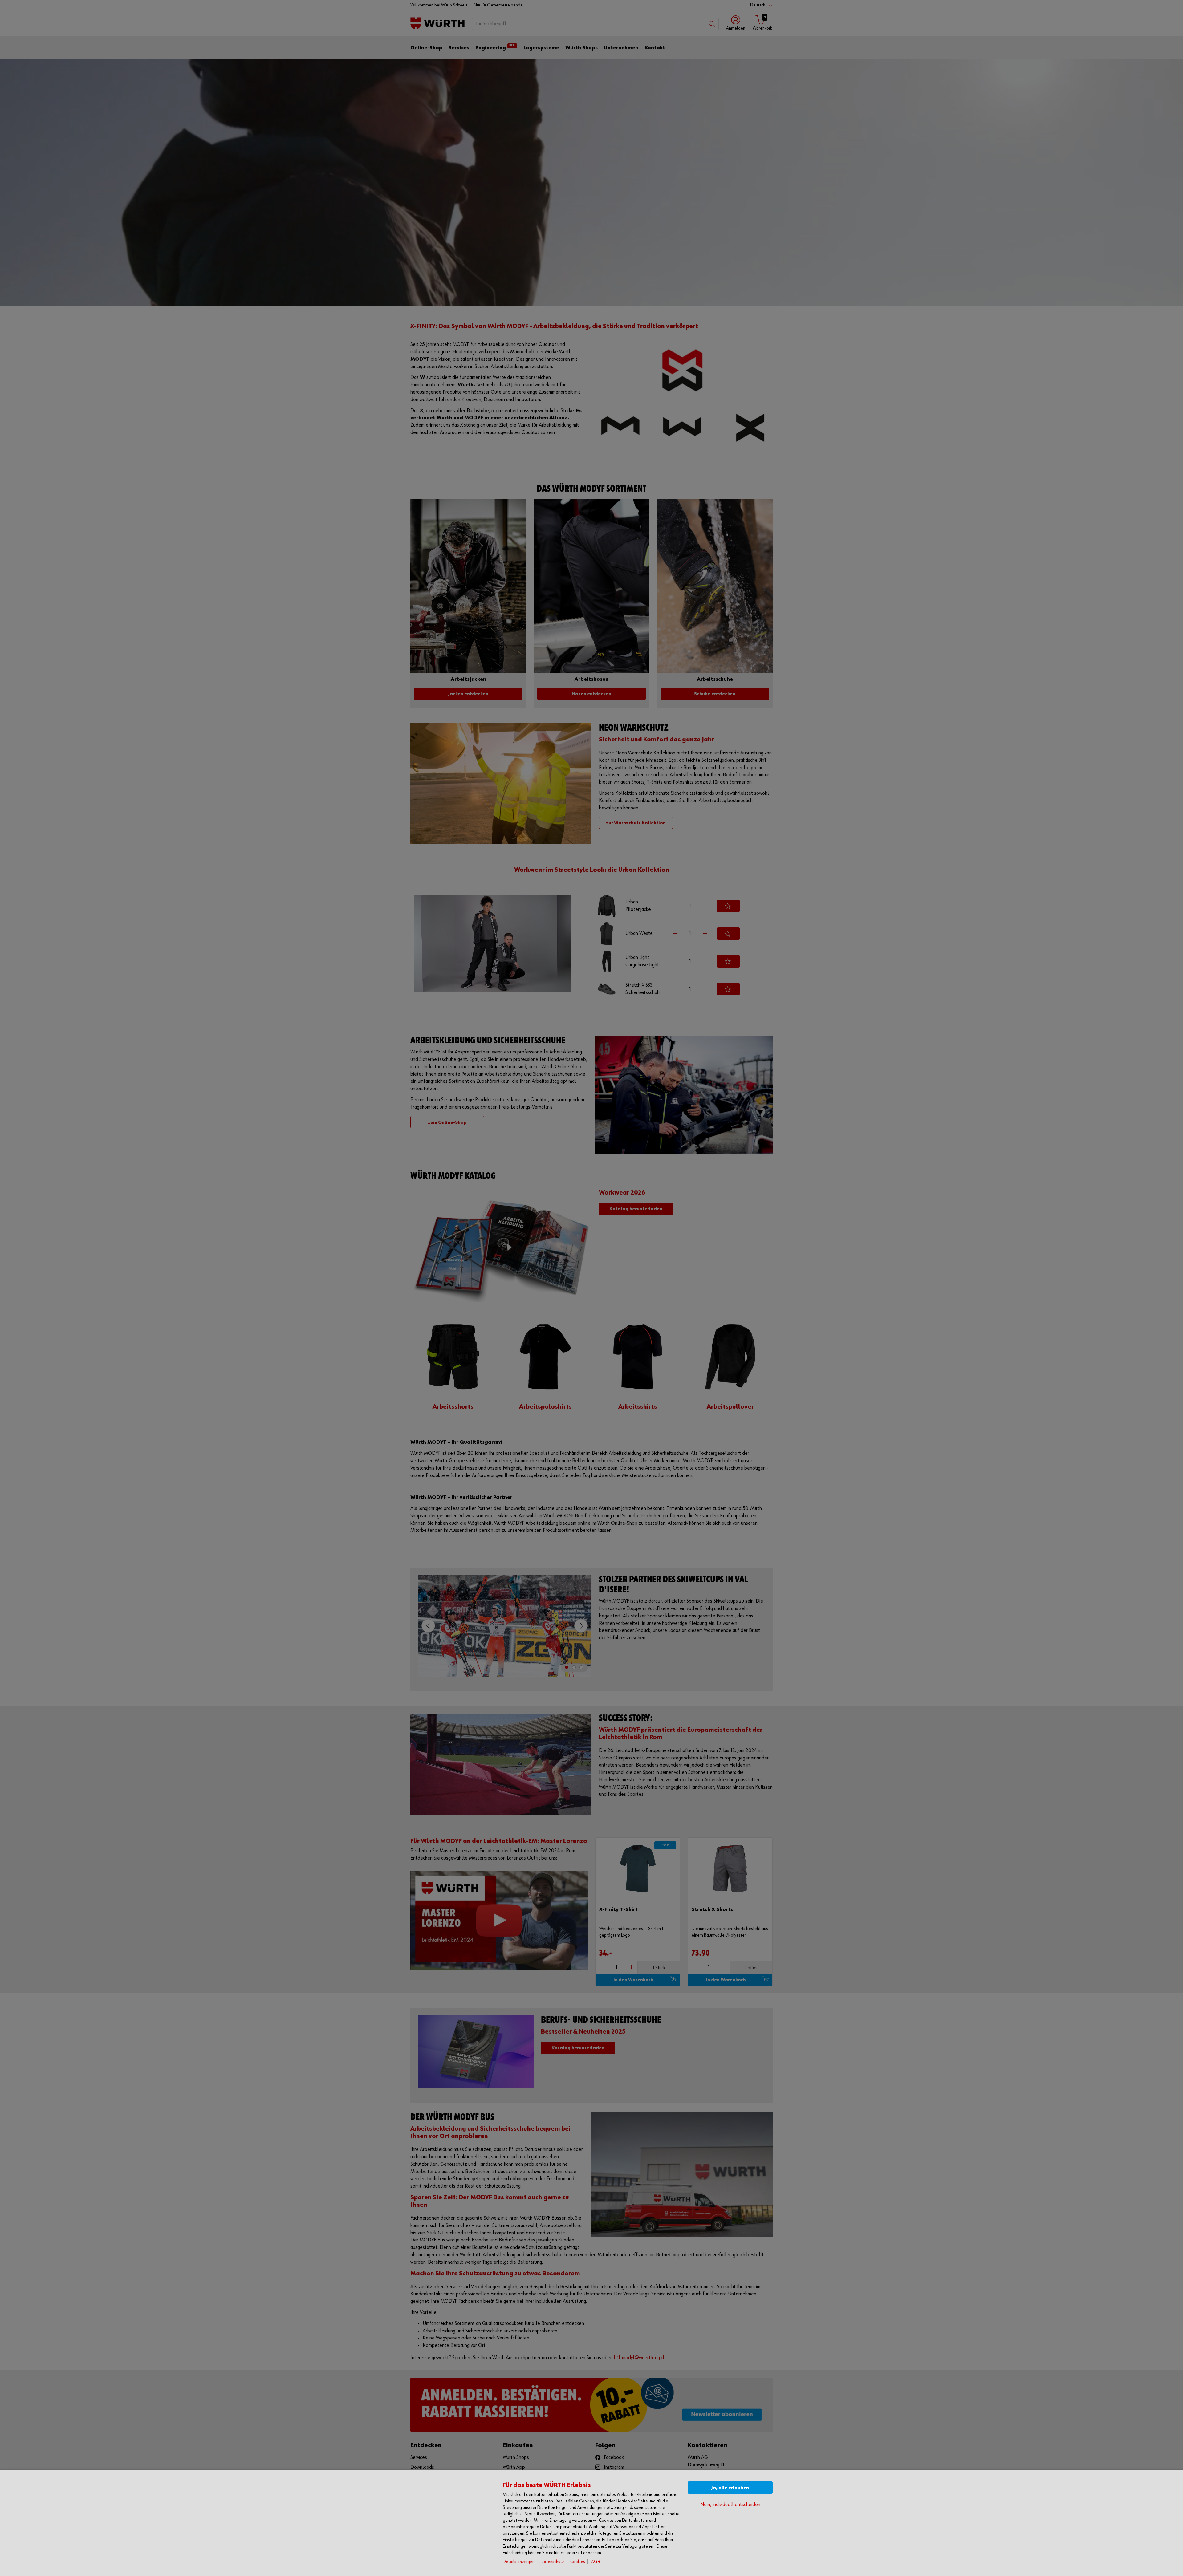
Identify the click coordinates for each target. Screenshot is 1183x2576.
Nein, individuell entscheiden (730, 2505)
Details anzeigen (519, 2562)
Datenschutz (552, 2562)
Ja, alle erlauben (730, 2488)
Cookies (578, 2562)
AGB (596, 2562)
